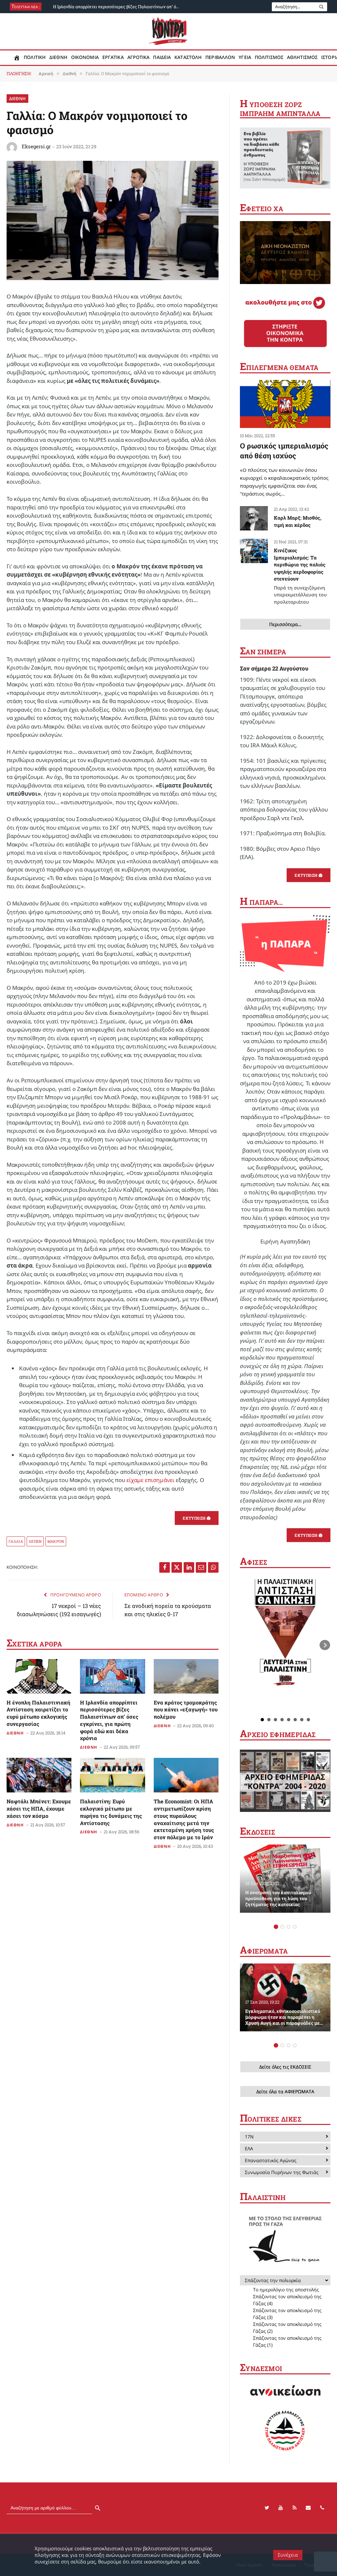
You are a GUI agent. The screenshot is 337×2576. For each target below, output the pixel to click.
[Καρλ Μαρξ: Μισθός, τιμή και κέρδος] (254, 518)
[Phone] (322, 2508)
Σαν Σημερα (263, 652)
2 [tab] (282, 1927)
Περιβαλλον (220, 57)
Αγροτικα (139, 57)
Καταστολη (188, 57)
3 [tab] (288, 1927)
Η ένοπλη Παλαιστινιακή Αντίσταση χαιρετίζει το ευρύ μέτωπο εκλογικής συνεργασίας (39, 1713)
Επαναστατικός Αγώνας (271, 2160)
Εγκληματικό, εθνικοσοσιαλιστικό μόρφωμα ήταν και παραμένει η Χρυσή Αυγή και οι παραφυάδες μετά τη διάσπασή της (285, 2017)
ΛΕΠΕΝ (35, 1541)
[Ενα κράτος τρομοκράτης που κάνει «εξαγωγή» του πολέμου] (186, 1676)
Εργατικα (113, 57)
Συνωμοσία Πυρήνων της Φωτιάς (282, 2172)
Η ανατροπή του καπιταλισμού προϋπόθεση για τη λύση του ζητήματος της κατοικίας (278, 1899)
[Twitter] (267, 2508)
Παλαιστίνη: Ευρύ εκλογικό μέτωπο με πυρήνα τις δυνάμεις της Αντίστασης (111, 1812)
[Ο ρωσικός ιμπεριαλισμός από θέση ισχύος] (285, 404)
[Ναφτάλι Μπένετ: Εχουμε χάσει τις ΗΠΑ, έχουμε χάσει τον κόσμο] (39, 1775)
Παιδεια (162, 57)
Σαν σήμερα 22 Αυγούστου (274, 668)
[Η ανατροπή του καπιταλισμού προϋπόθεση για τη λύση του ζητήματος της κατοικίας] (285, 1878)
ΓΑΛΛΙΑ (16, 1541)
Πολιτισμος (269, 57)
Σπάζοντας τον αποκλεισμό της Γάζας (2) (287, 2328)
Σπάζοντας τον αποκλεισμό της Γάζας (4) (287, 2300)
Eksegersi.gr (36, 146)
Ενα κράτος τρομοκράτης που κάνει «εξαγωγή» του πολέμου (186, 1710)
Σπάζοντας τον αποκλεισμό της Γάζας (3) (287, 2314)
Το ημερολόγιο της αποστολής (286, 2290)
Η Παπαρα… (261, 902)
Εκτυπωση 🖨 (197, 1518)
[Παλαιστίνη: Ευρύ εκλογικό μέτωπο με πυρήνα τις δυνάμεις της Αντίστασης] (112, 1775)
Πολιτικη (35, 57)
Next (325, 1645)
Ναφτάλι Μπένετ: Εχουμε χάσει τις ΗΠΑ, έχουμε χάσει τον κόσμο (39, 1808)
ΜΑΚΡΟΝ (56, 1541)
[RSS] (295, 2508)
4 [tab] (295, 1927)
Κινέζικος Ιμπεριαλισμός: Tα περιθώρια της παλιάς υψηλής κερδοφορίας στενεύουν (300, 576)
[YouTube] (281, 2508)
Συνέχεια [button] (288, 2555)
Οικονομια (85, 57)
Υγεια (245, 57)
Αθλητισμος (302, 57)
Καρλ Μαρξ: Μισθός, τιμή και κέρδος (298, 521)
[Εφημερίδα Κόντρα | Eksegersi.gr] (169, 31)
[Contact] (308, 2508)
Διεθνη (58, 57)
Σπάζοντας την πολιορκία (273, 2280)
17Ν (249, 2137)
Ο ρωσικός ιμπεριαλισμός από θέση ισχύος (284, 451)
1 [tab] (276, 1927)
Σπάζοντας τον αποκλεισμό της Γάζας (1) (287, 2341)
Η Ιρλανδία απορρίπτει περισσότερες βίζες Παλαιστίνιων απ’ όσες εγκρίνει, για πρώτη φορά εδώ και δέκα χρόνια (119, 7)
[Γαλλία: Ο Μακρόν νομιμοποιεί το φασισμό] (113, 278)
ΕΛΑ (249, 2148)
